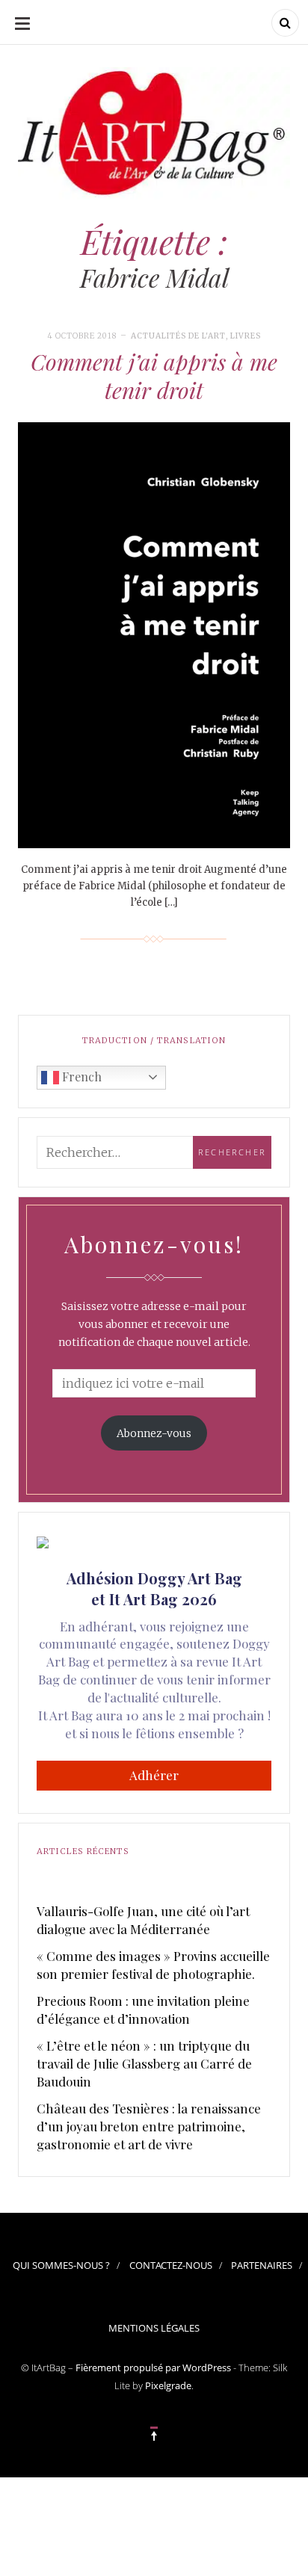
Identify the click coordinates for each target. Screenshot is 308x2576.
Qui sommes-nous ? (61, 2265)
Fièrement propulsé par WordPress (153, 2367)
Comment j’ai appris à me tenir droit (154, 376)
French (80, 1077)
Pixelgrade (168, 2385)
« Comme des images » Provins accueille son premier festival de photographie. (153, 1965)
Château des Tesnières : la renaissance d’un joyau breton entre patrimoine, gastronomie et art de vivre (149, 2126)
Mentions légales (154, 2328)
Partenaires (262, 2265)
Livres (246, 336)
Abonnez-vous (154, 1433)
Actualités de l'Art (178, 336)
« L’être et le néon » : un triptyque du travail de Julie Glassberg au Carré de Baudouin (144, 2063)
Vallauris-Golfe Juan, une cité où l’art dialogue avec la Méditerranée (143, 1920)
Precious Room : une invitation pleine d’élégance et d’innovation (143, 2010)
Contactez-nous (171, 2265)
